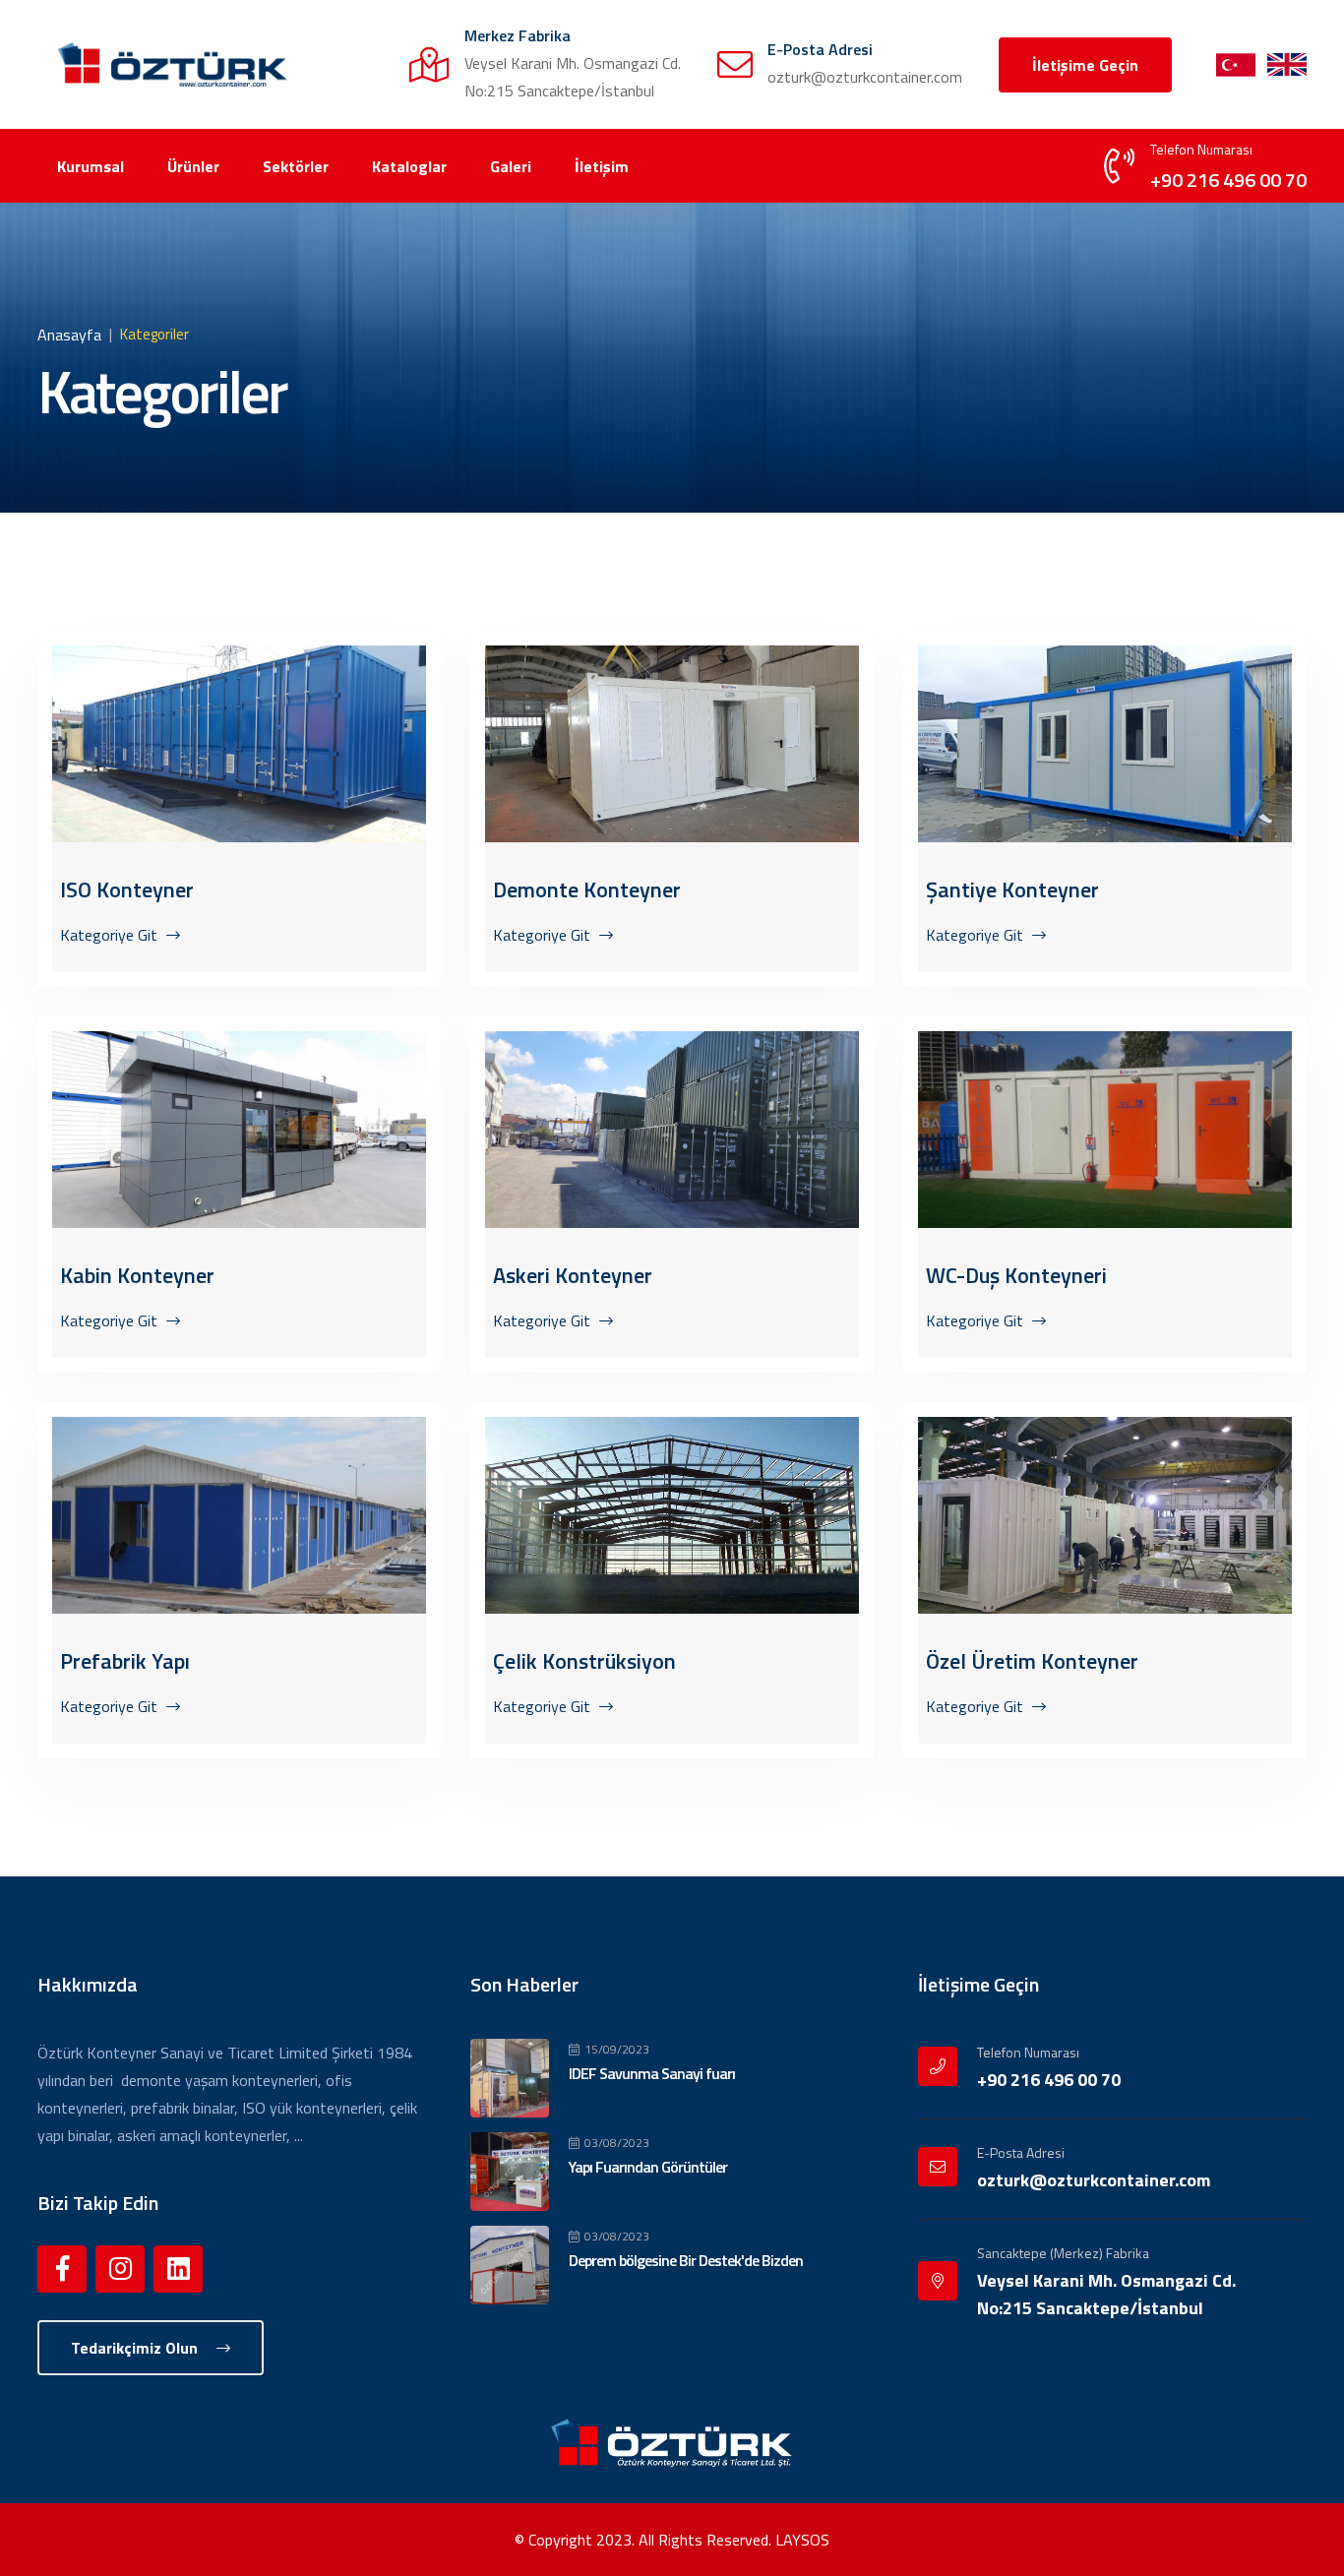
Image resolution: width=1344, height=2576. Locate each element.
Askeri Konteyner (573, 1275)
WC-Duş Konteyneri (1016, 1275)
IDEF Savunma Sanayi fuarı (652, 2073)
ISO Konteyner (127, 889)
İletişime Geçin (1085, 65)
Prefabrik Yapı (125, 1661)
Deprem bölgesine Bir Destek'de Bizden (686, 2260)
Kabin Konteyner (137, 1275)
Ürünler (193, 166)
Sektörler (296, 166)
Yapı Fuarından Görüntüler (648, 2167)
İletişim (602, 166)
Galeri (511, 166)
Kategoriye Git (111, 935)
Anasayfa (69, 335)
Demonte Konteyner (587, 889)
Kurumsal (91, 166)
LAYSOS (802, 2540)
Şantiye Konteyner (1012, 889)
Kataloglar (409, 166)
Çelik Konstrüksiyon (584, 1661)
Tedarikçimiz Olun (136, 2348)
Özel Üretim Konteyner (1032, 1661)
